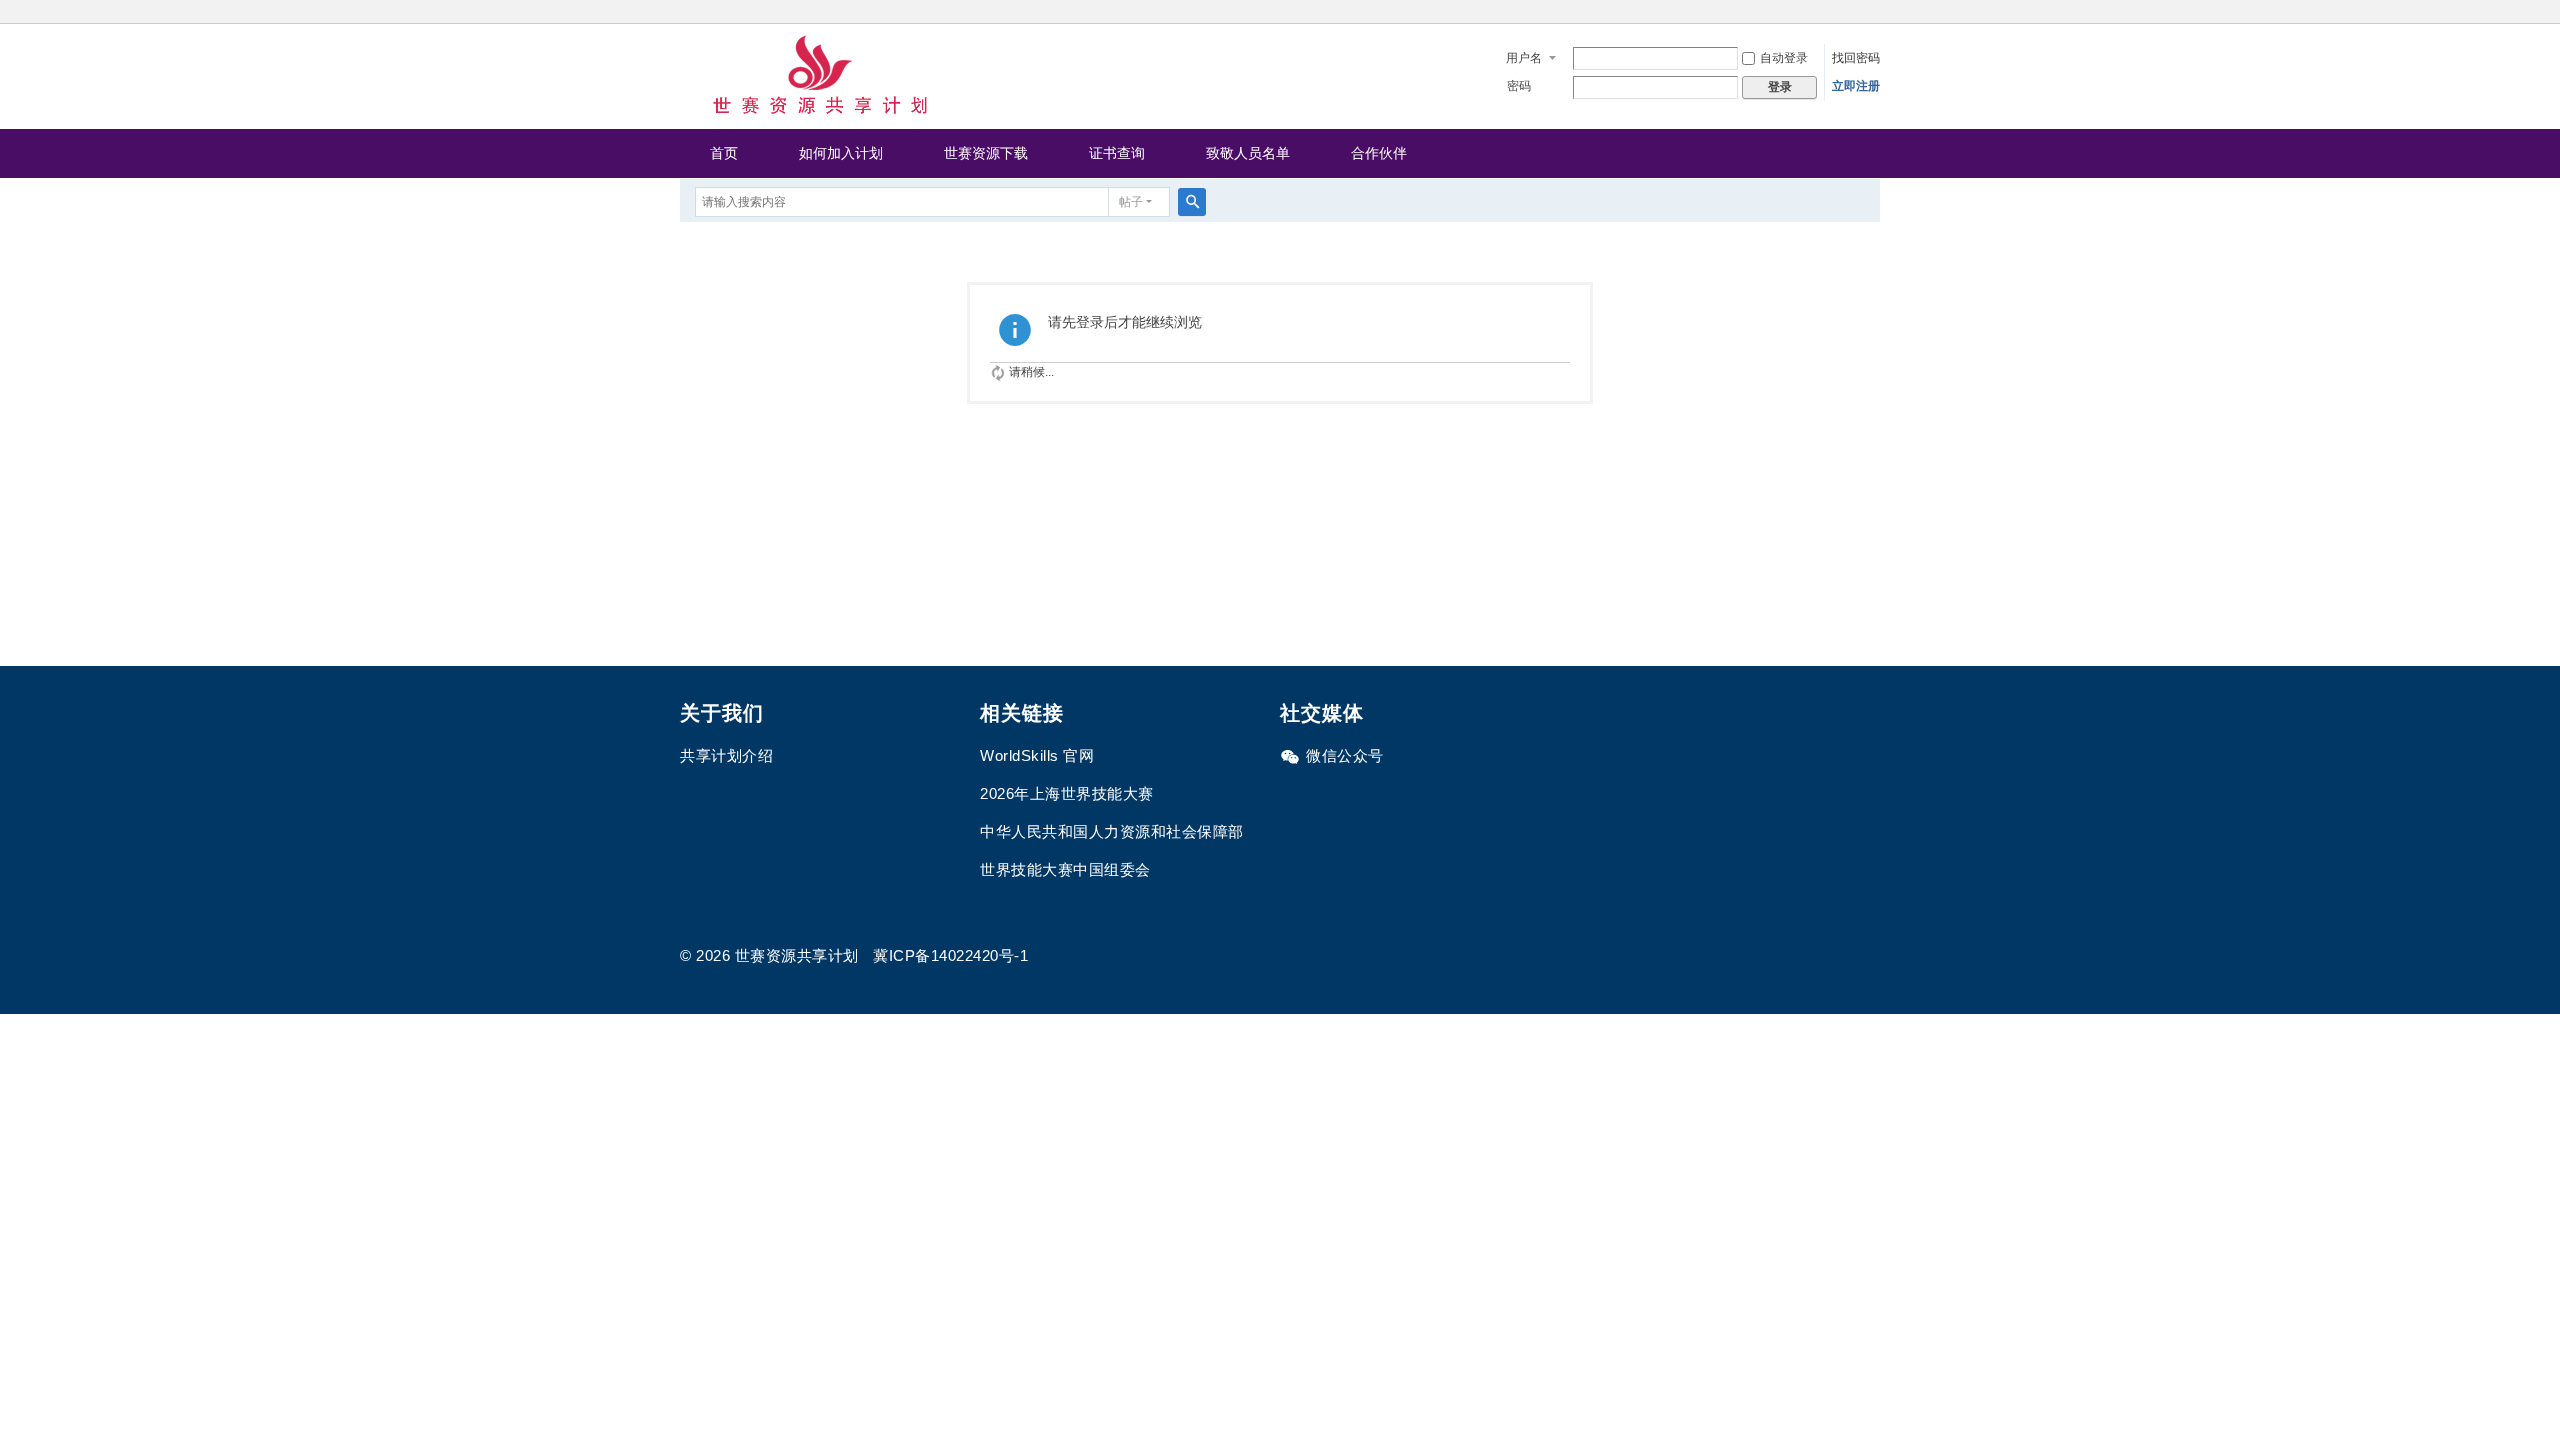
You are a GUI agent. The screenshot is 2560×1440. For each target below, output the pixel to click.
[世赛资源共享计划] (820, 75)
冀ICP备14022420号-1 (950, 955)
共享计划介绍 (726, 755)
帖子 (1131, 202)
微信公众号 (1345, 755)
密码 (1519, 86)
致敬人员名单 (1248, 153)
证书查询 (1117, 153)
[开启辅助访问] (1875, 14)
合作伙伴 (1379, 153)
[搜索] (1192, 202)
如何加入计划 (841, 153)
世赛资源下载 (986, 153)
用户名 (1524, 58)
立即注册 (1856, 86)
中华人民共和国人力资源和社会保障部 (1112, 831)
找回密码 (1856, 58)
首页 (724, 153)
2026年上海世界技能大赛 (1067, 793)
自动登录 (1784, 58)
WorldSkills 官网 (1037, 755)
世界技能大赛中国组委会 (1065, 869)
